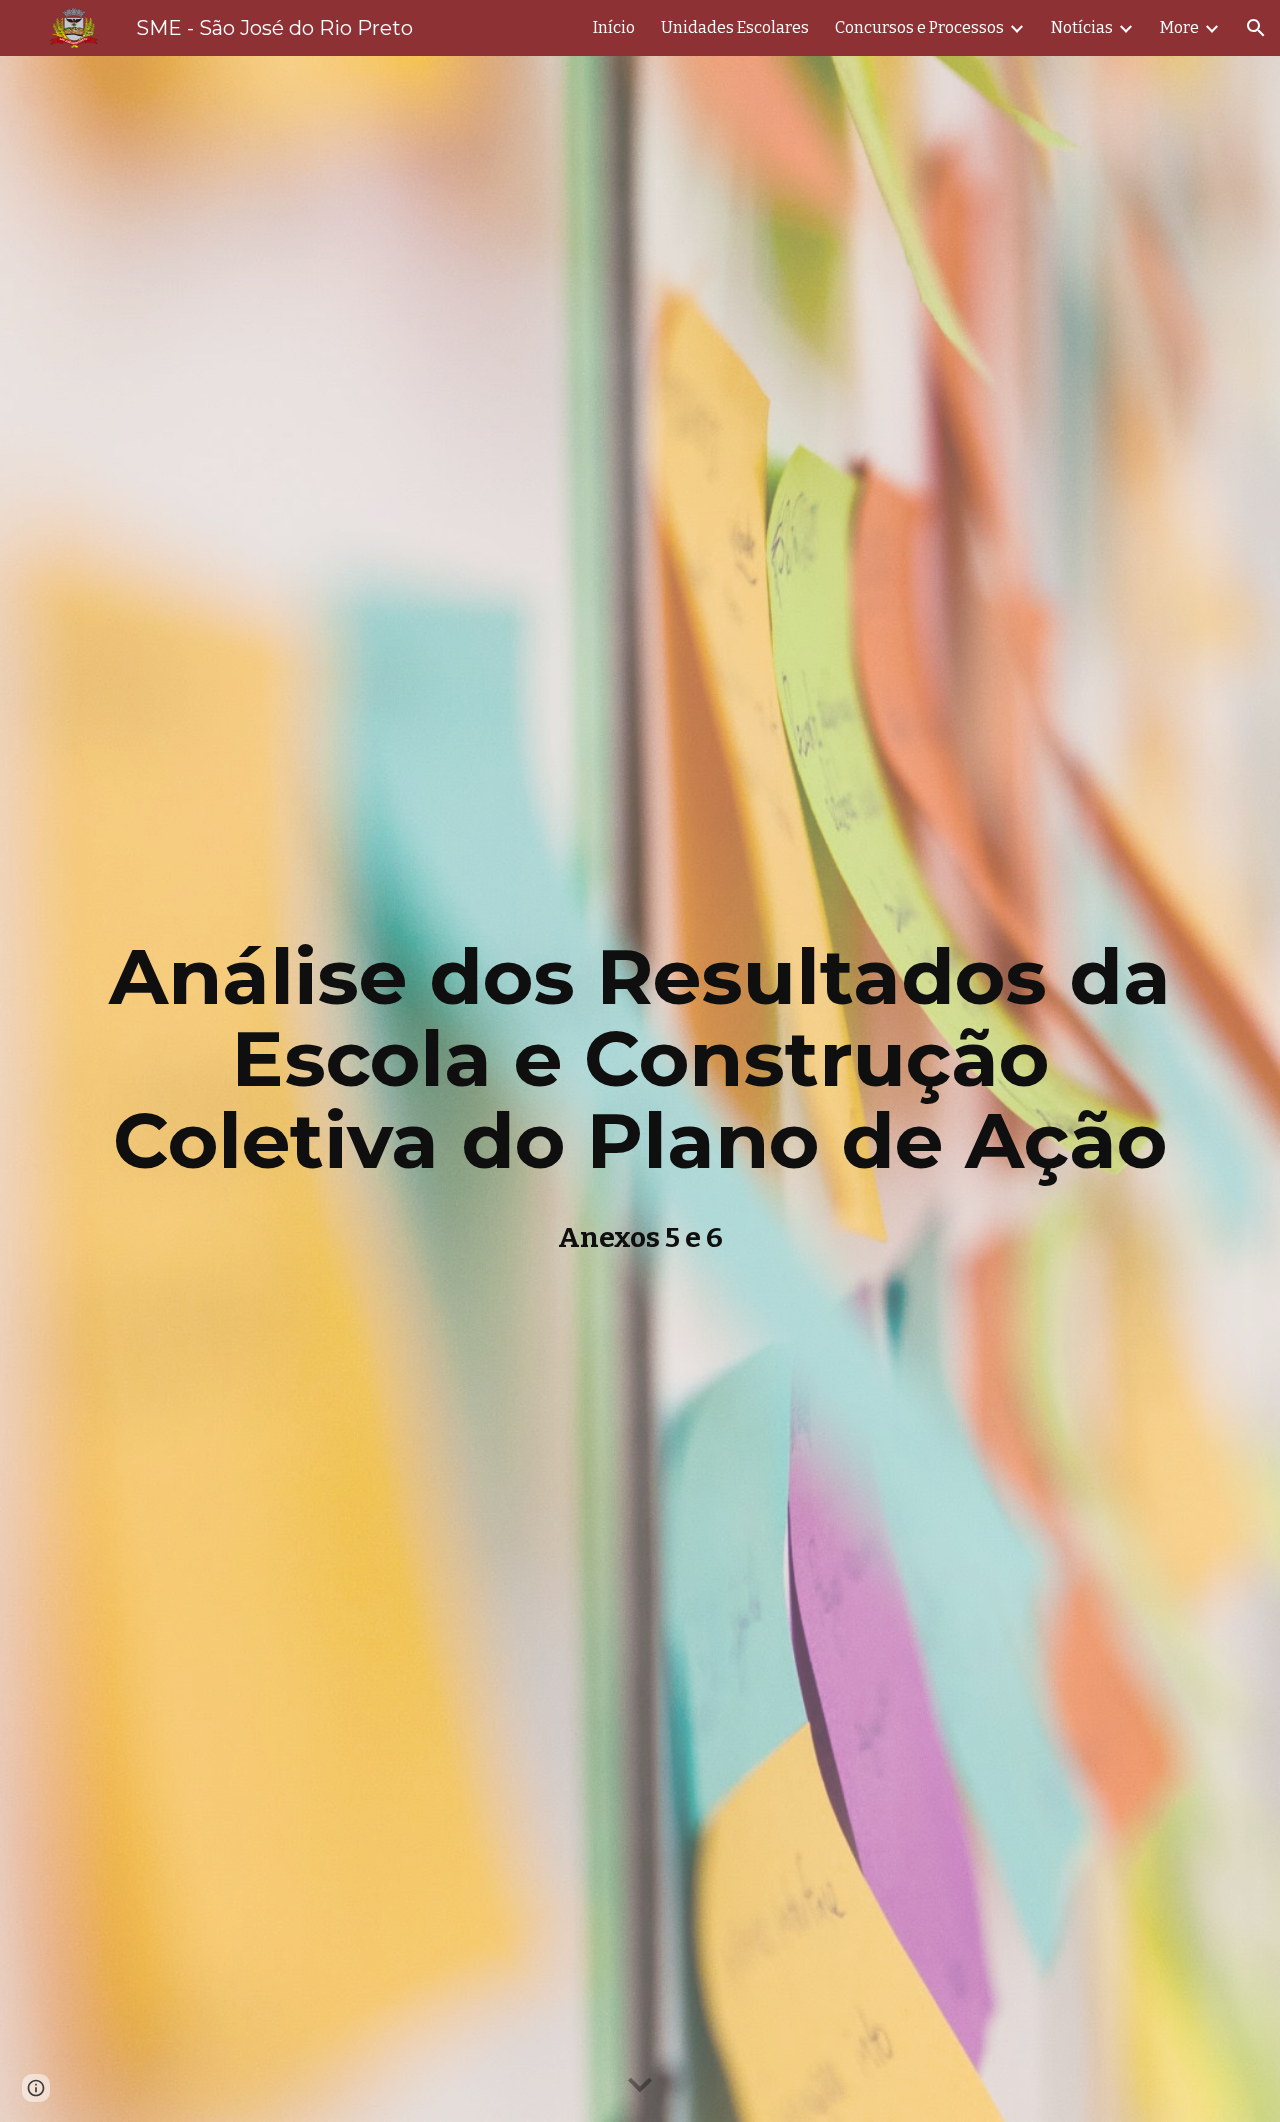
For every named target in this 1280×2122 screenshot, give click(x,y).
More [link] (1179, 27)
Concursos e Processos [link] (919, 27)
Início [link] (614, 27)
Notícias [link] (1082, 27)
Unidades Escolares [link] (735, 27)
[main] (640, 1089)
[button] (1256, 28)
